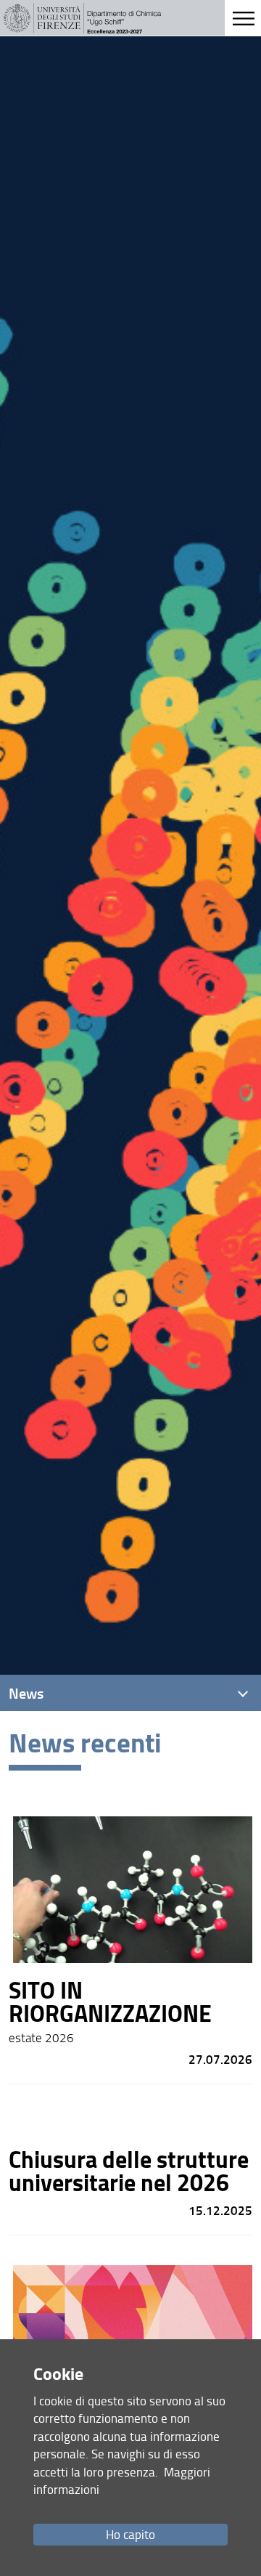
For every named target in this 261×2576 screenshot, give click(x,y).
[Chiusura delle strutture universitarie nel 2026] (131, 2159)
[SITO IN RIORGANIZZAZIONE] (131, 1935)
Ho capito (130, 2534)
